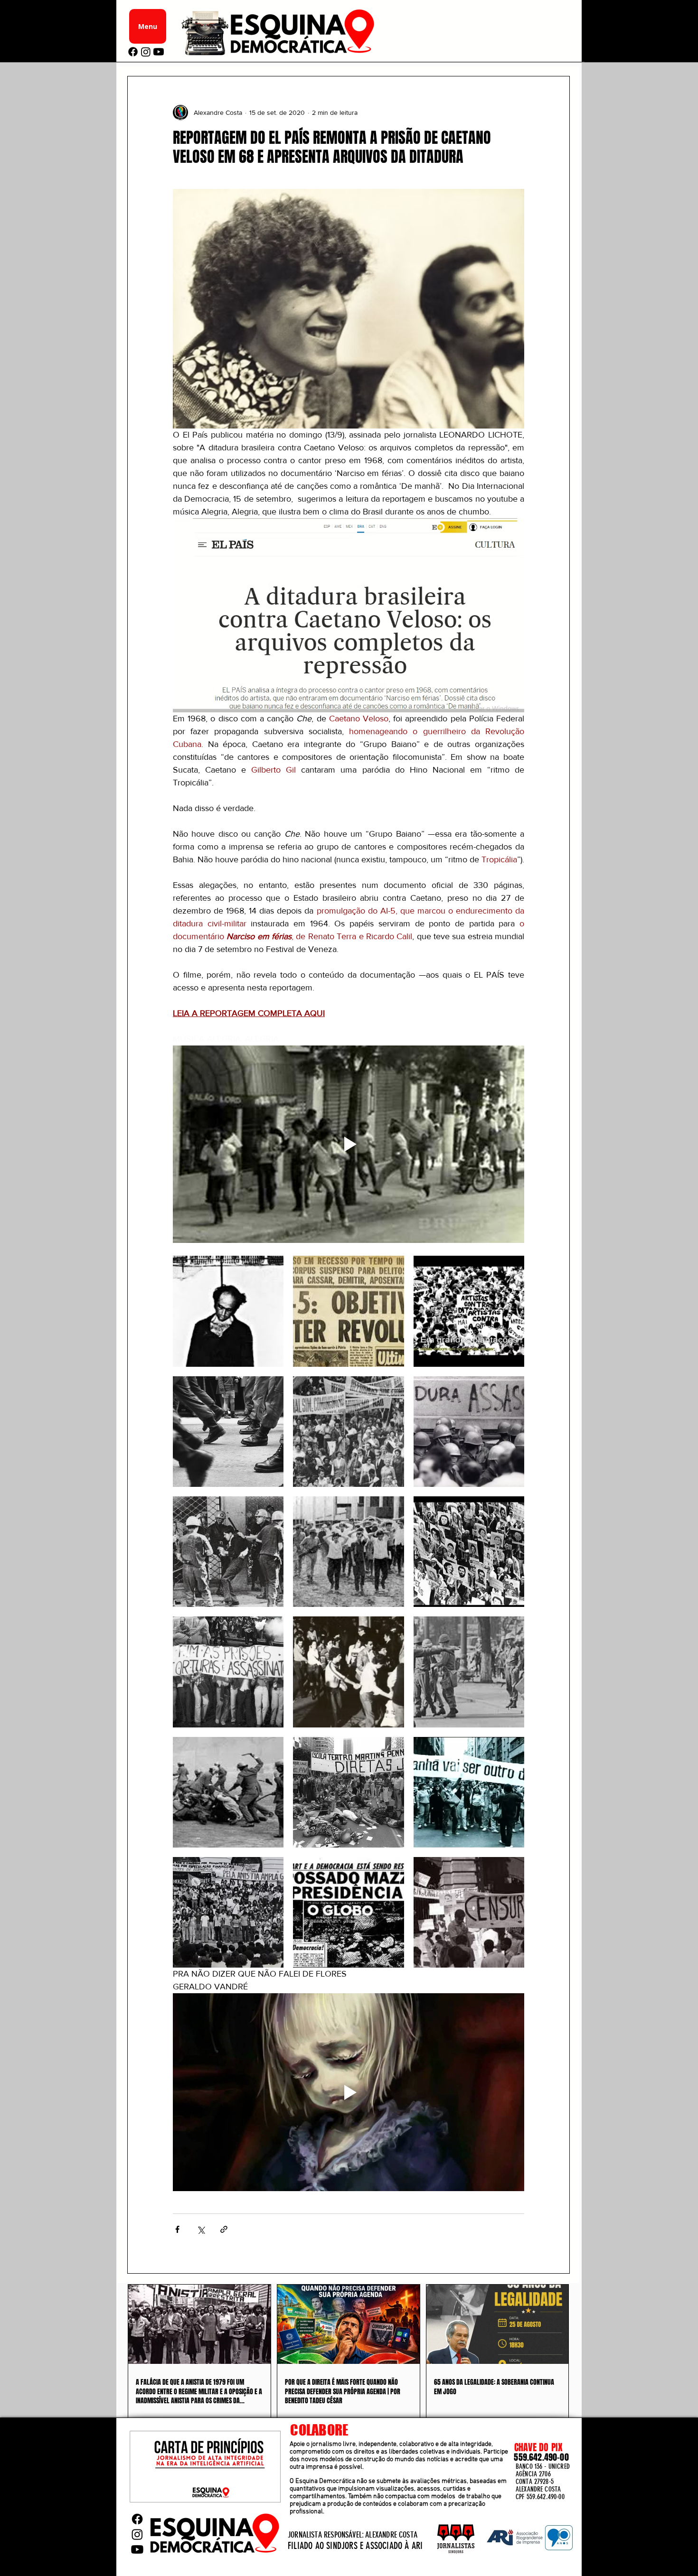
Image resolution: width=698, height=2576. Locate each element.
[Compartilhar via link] (224, 2229)
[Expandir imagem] (228, 1311)
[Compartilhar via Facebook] (177, 2229)
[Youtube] (159, 52)
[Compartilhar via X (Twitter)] (201, 2229)
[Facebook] (133, 52)
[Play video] (349, 1144)
